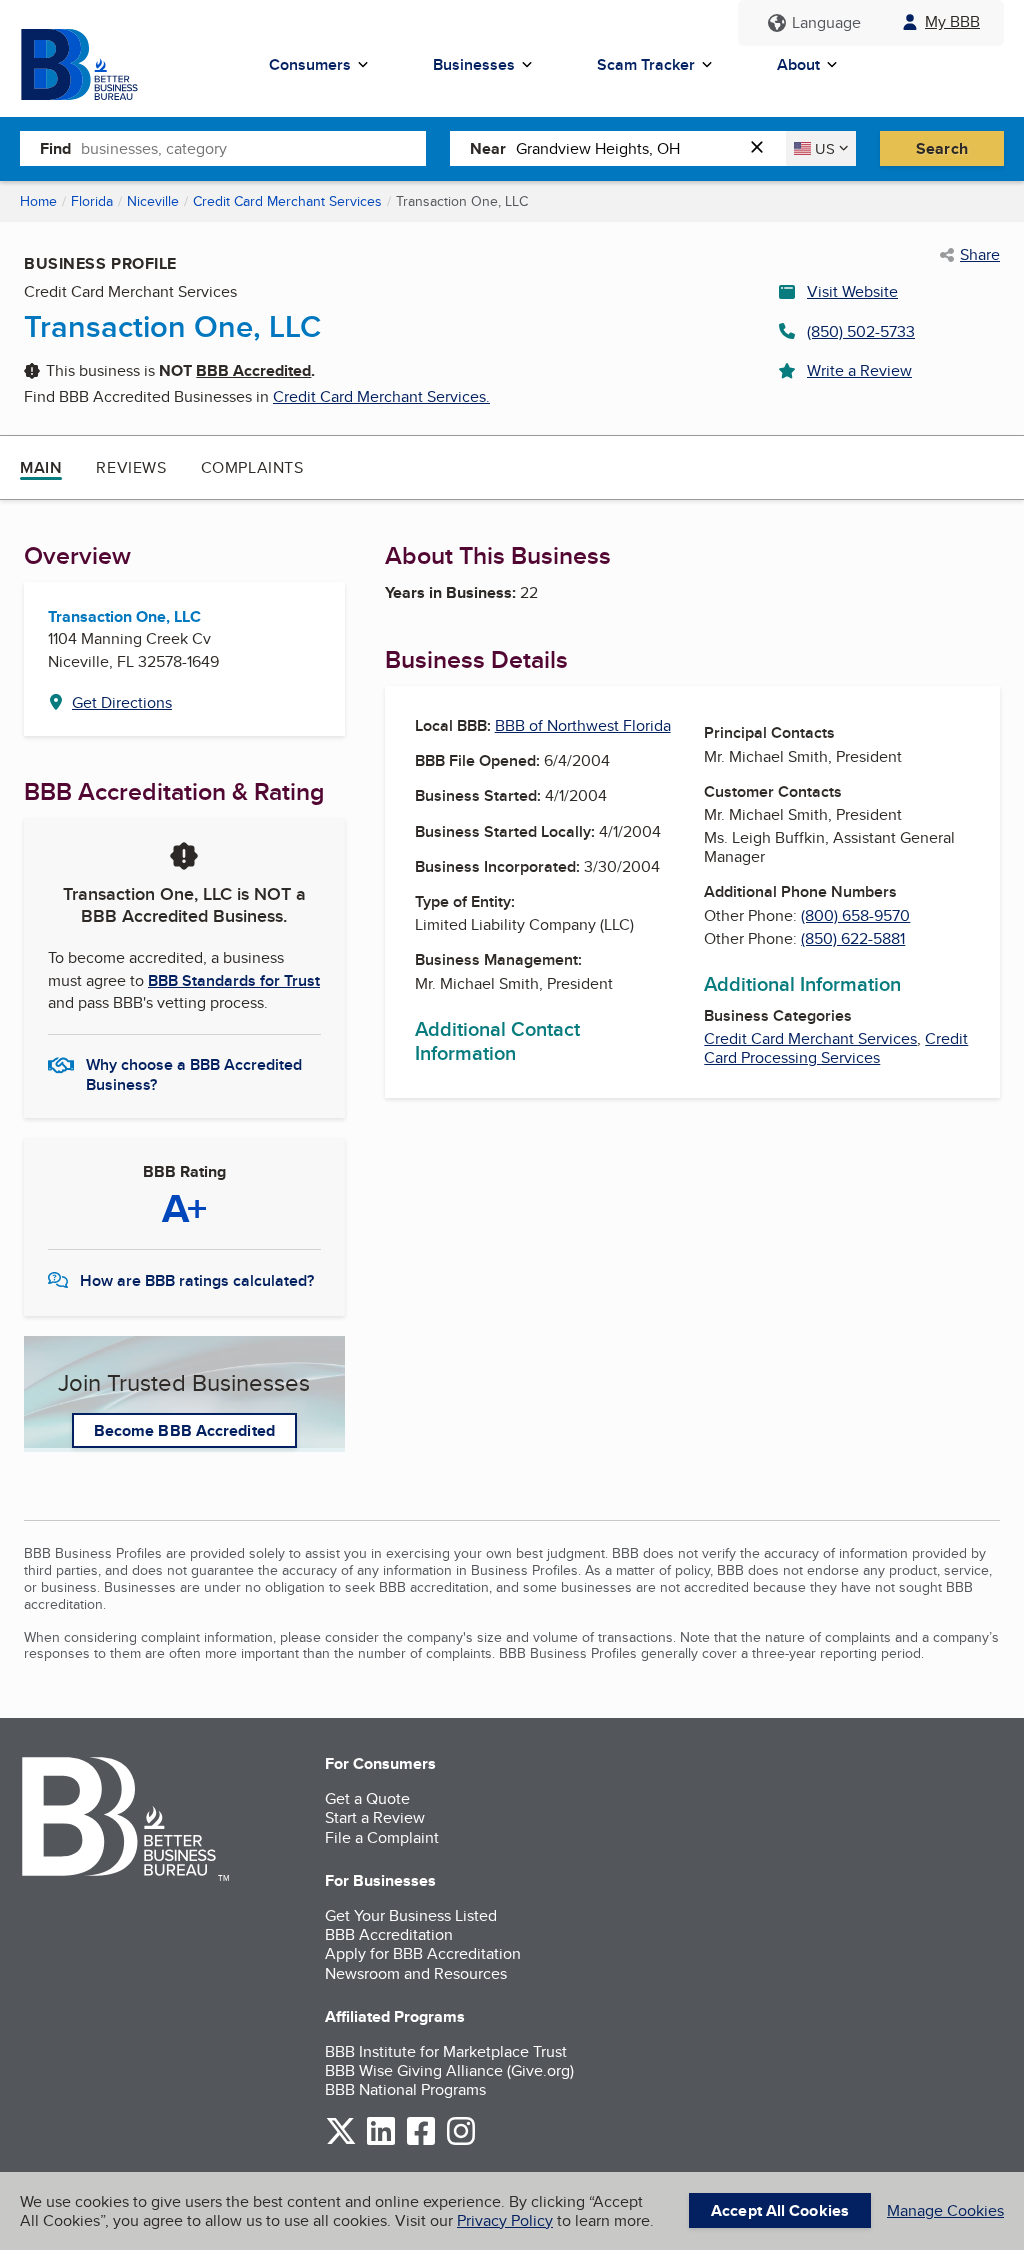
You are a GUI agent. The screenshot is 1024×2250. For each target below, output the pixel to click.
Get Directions (122, 702)
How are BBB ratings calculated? (197, 1280)
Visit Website (852, 291)
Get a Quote (367, 1798)
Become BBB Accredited (184, 1430)
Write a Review (859, 370)
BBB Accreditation (389, 1934)
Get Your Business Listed (411, 1915)
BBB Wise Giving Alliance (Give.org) (449, 2070)
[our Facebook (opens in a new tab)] (421, 2141)
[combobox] (253, 148)
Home (38, 201)
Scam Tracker (646, 64)
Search (942, 148)
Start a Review (375, 1817)
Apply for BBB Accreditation (423, 1953)
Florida (92, 201)
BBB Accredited (253, 370)
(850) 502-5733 (861, 331)
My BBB (952, 21)
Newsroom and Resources (416, 1973)
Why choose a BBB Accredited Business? (194, 1073)
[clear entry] (763, 148)
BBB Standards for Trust (234, 980)
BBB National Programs (405, 2089)
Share (980, 255)
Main (41, 467)
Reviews (131, 467)
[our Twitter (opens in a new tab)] (341, 2141)
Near (488, 148)
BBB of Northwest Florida (583, 725)
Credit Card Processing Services (836, 1048)
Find (55, 148)
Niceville (153, 201)
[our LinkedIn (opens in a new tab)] (381, 2141)
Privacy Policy (505, 2220)
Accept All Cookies (780, 2210)
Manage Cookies (945, 2210)
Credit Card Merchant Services (287, 201)
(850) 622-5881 (853, 938)
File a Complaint (382, 1837)
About (798, 64)
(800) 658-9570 (855, 915)
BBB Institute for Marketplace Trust (446, 2051)
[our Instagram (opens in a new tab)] (461, 2141)
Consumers (310, 64)
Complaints (252, 467)
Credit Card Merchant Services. (381, 396)
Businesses (474, 64)
